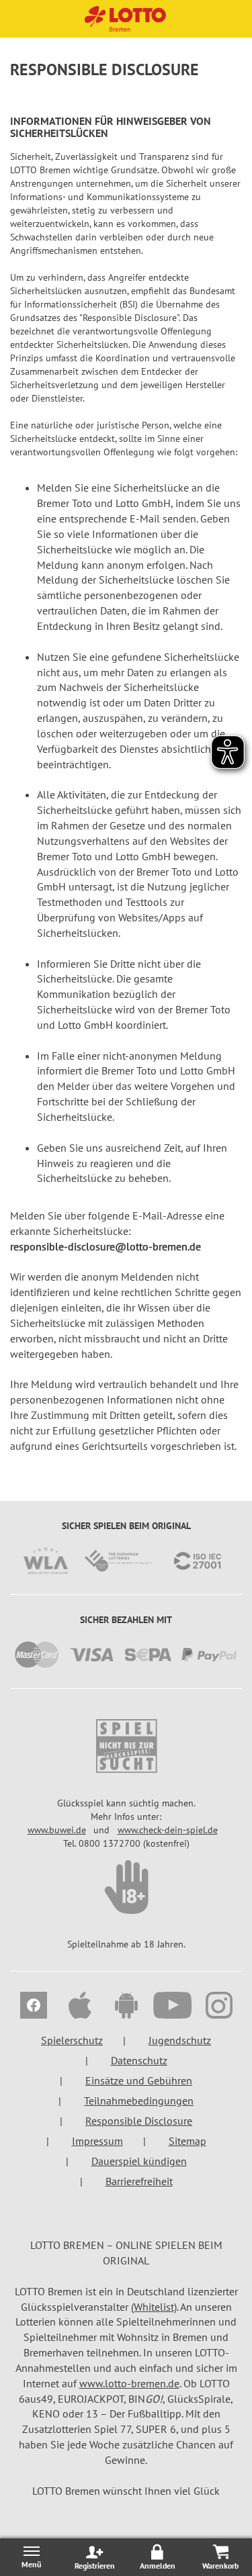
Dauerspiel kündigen (139, 2161)
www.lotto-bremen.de (129, 2383)
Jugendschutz (180, 2040)
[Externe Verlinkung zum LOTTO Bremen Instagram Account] (219, 2007)
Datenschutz (139, 2060)
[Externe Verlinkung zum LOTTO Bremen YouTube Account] (172, 2007)
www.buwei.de (57, 1830)
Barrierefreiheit (139, 2181)
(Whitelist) (154, 2307)
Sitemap (187, 2141)
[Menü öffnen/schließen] (32, 2557)
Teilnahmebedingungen (139, 2101)
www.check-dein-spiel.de (168, 1830)
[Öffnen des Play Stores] (126, 2007)
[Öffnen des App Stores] (80, 2007)
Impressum (97, 2141)
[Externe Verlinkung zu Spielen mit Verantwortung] (126, 1746)
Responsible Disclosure (139, 2121)
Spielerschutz (72, 2040)
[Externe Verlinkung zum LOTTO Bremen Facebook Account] (33, 2007)
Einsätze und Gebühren (139, 2080)
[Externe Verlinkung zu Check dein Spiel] (126, 1887)
